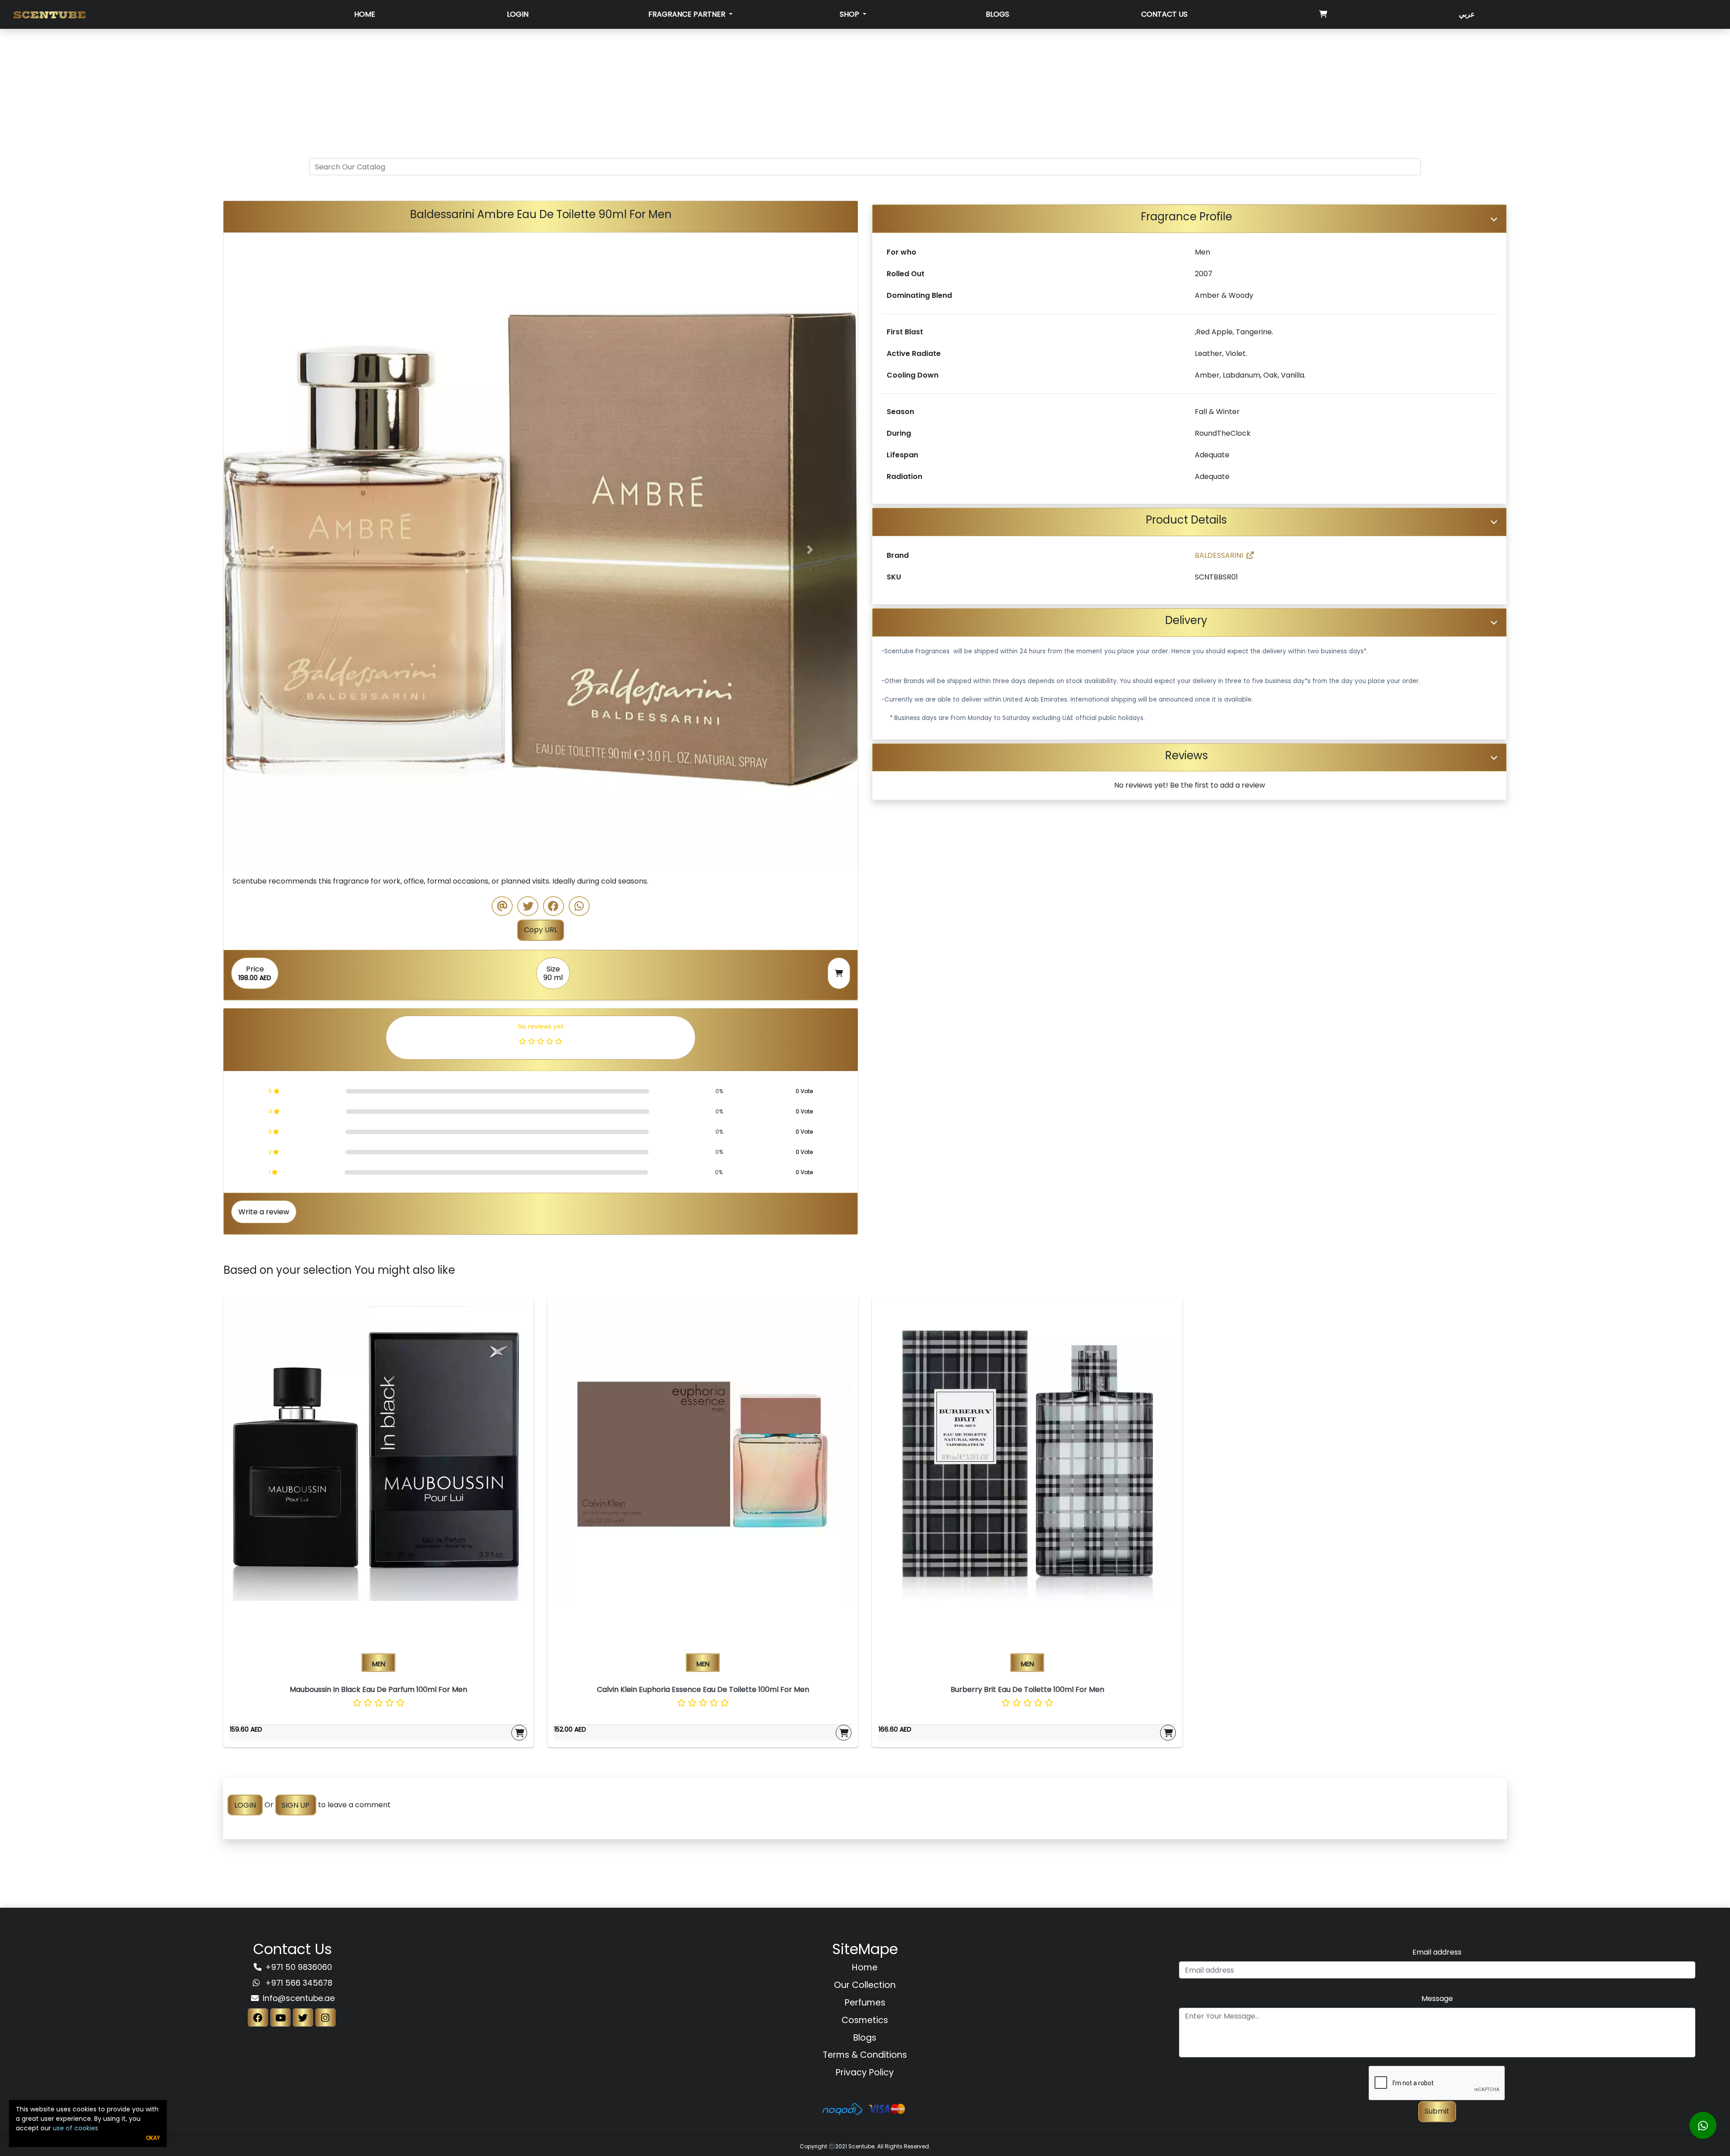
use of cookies (75, 2128)
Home (365, 14)
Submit (1437, 2111)
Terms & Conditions (865, 2055)
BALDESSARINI (1219, 555)
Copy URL (541, 930)
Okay (153, 2138)
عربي (1467, 14)
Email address (1437, 1952)
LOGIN (245, 1805)
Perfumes (865, 2003)
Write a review (264, 1212)
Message (1437, 1999)
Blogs (997, 14)
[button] (271, 550)
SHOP (850, 14)
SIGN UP (296, 1805)
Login (518, 14)
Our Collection (865, 1985)
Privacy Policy (865, 2072)
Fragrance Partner (688, 14)
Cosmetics (865, 2020)
